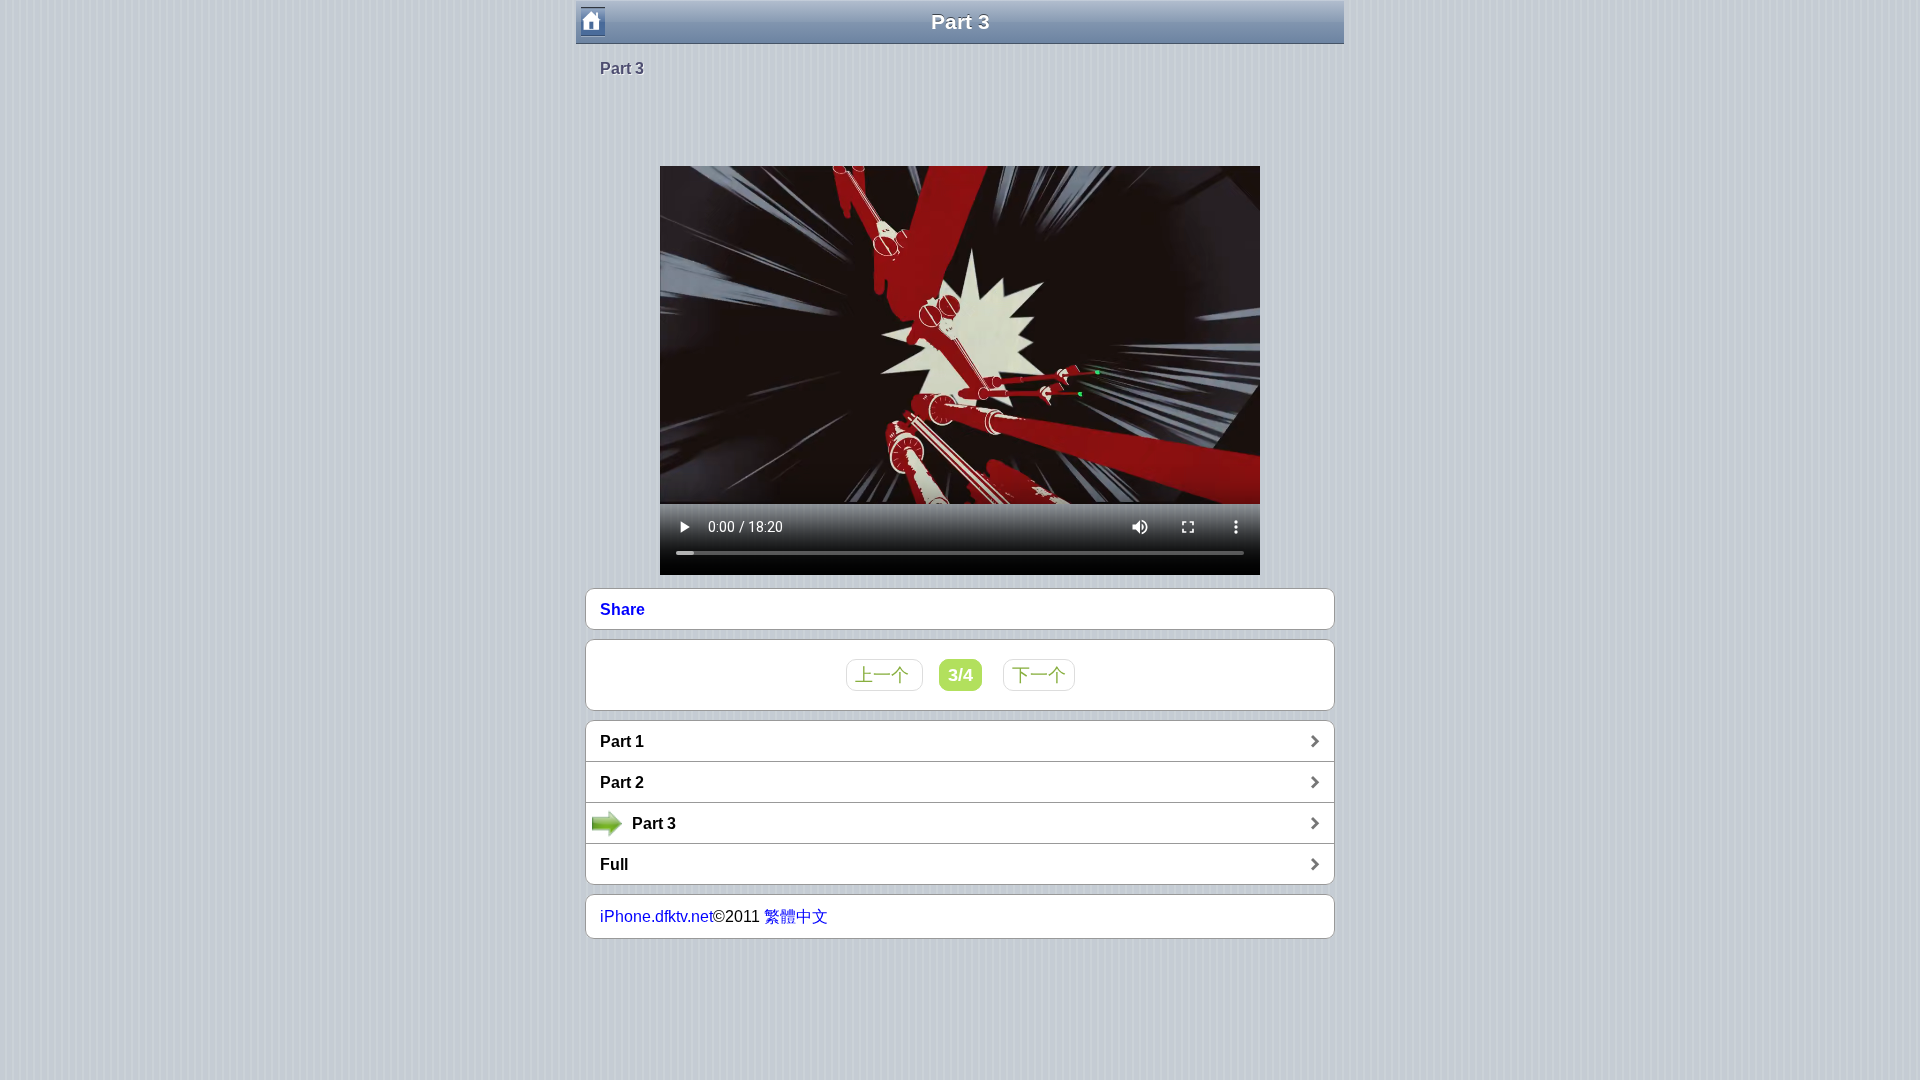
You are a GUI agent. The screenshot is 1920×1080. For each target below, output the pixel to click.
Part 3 (622, 68)
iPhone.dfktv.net (656, 916)
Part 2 (622, 782)
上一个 (884, 675)
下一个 (1039, 675)
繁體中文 (796, 916)
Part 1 (622, 741)
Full (614, 864)
